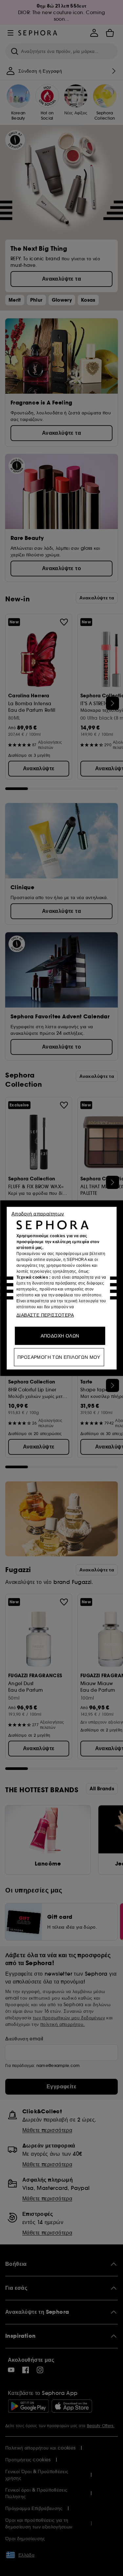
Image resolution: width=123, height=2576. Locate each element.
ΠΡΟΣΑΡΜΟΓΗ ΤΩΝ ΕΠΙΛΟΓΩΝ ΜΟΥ (59, 1357)
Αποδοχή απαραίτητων (38, 1213)
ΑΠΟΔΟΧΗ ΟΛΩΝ (60, 1335)
